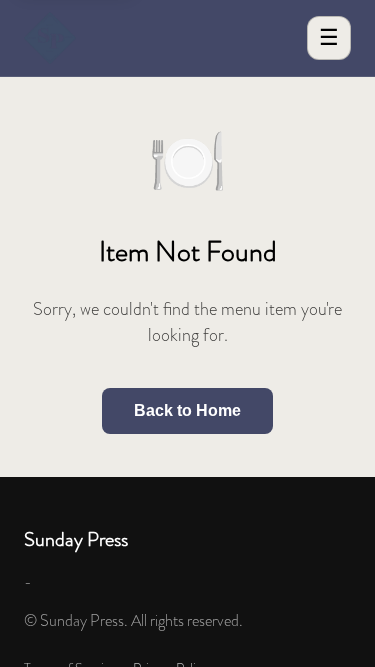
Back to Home (187, 410)
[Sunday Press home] (50, 38)
